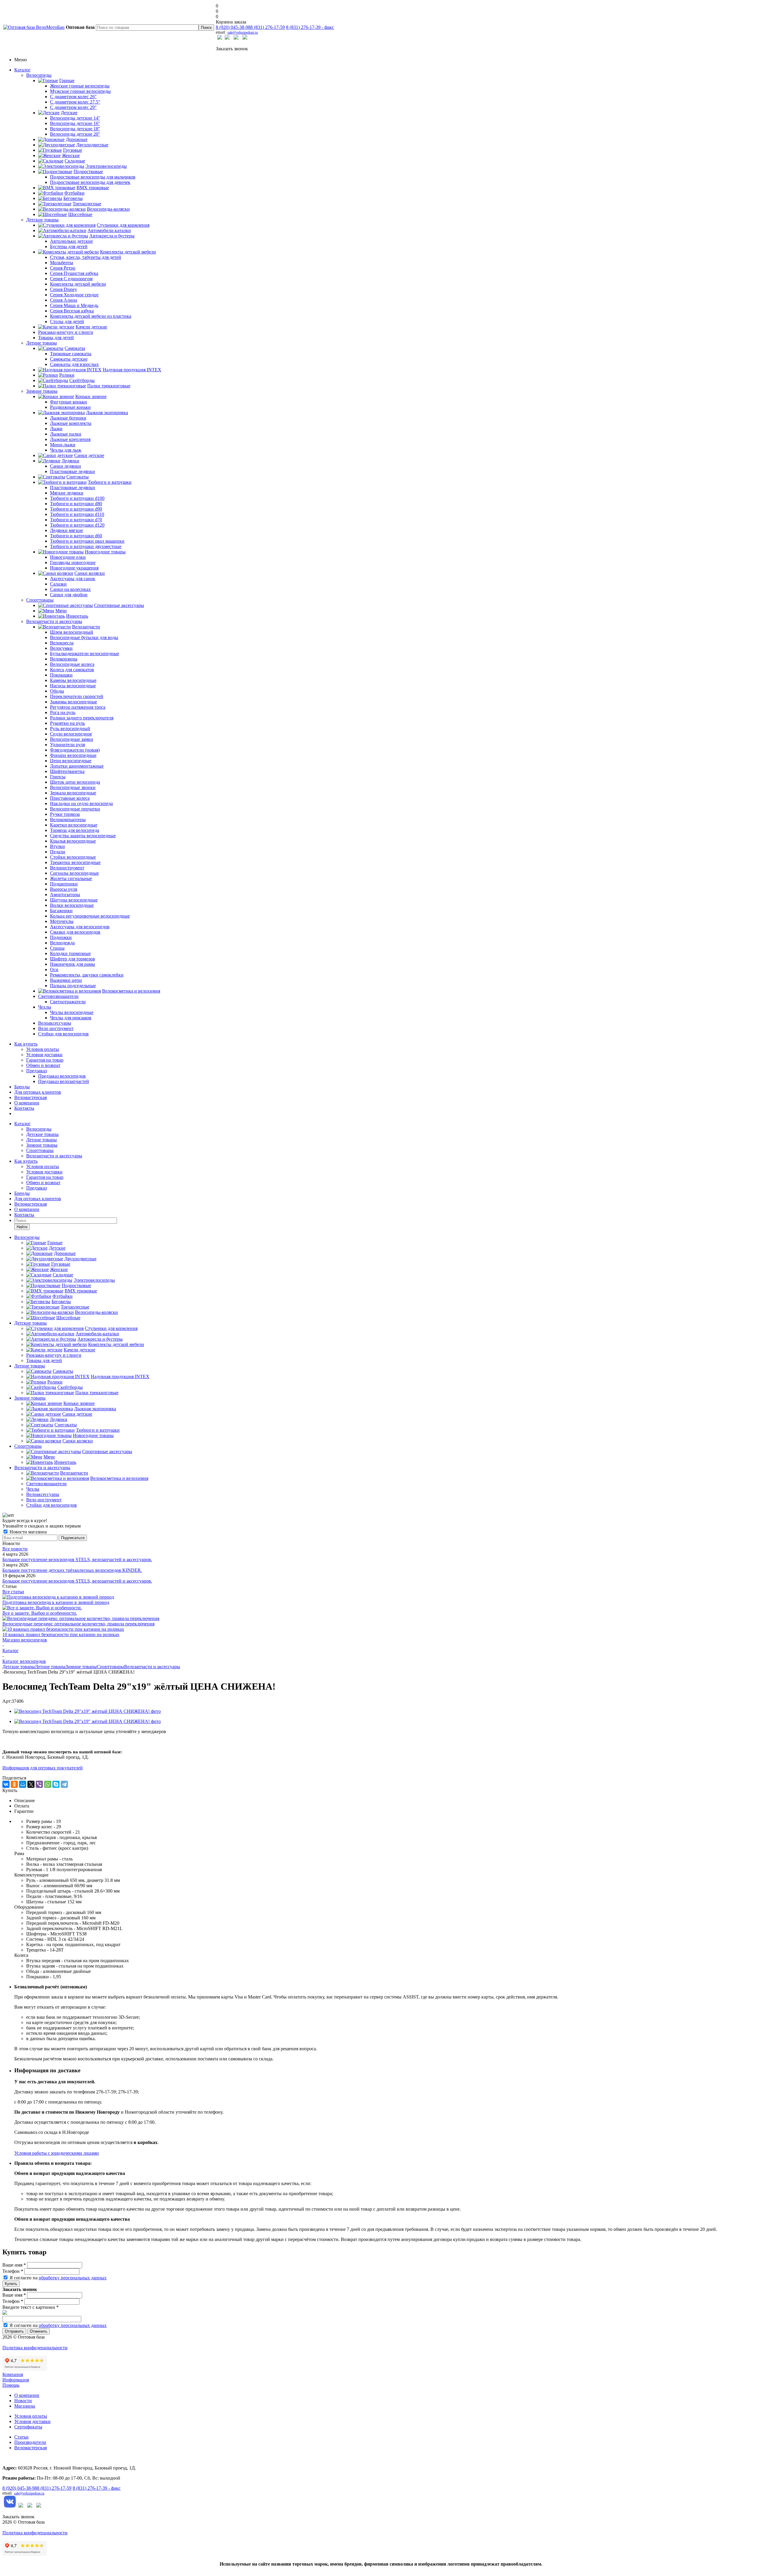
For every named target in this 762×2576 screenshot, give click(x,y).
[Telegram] (64, 1784)
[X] (31, 1784)
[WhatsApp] (48, 1784)
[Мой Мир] (23, 1784)
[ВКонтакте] (6, 1784)
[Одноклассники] (14, 1784)
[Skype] (56, 1784)
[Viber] (39, 1784)
